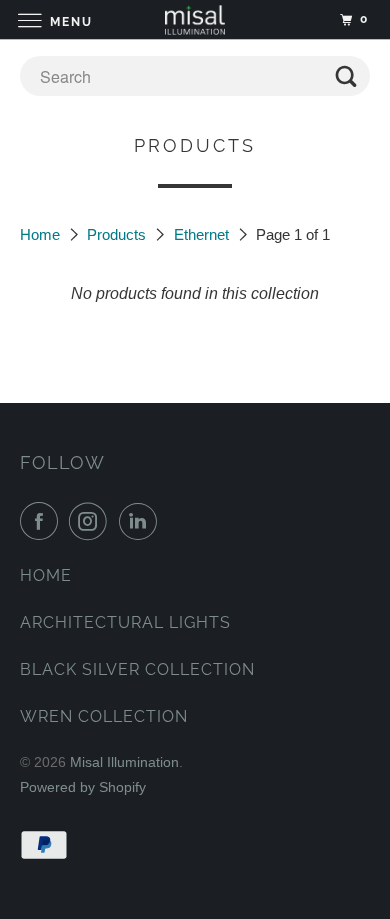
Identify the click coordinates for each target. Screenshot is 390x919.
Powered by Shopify (83, 787)
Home (42, 234)
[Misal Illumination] (195, 19)
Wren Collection (104, 716)
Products (118, 234)
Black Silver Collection (137, 669)
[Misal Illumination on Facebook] (43, 521)
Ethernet (203, 234)
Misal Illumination (124, 762)
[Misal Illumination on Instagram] (92, 521)
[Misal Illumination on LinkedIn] (142, 521)
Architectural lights (125, 622)
